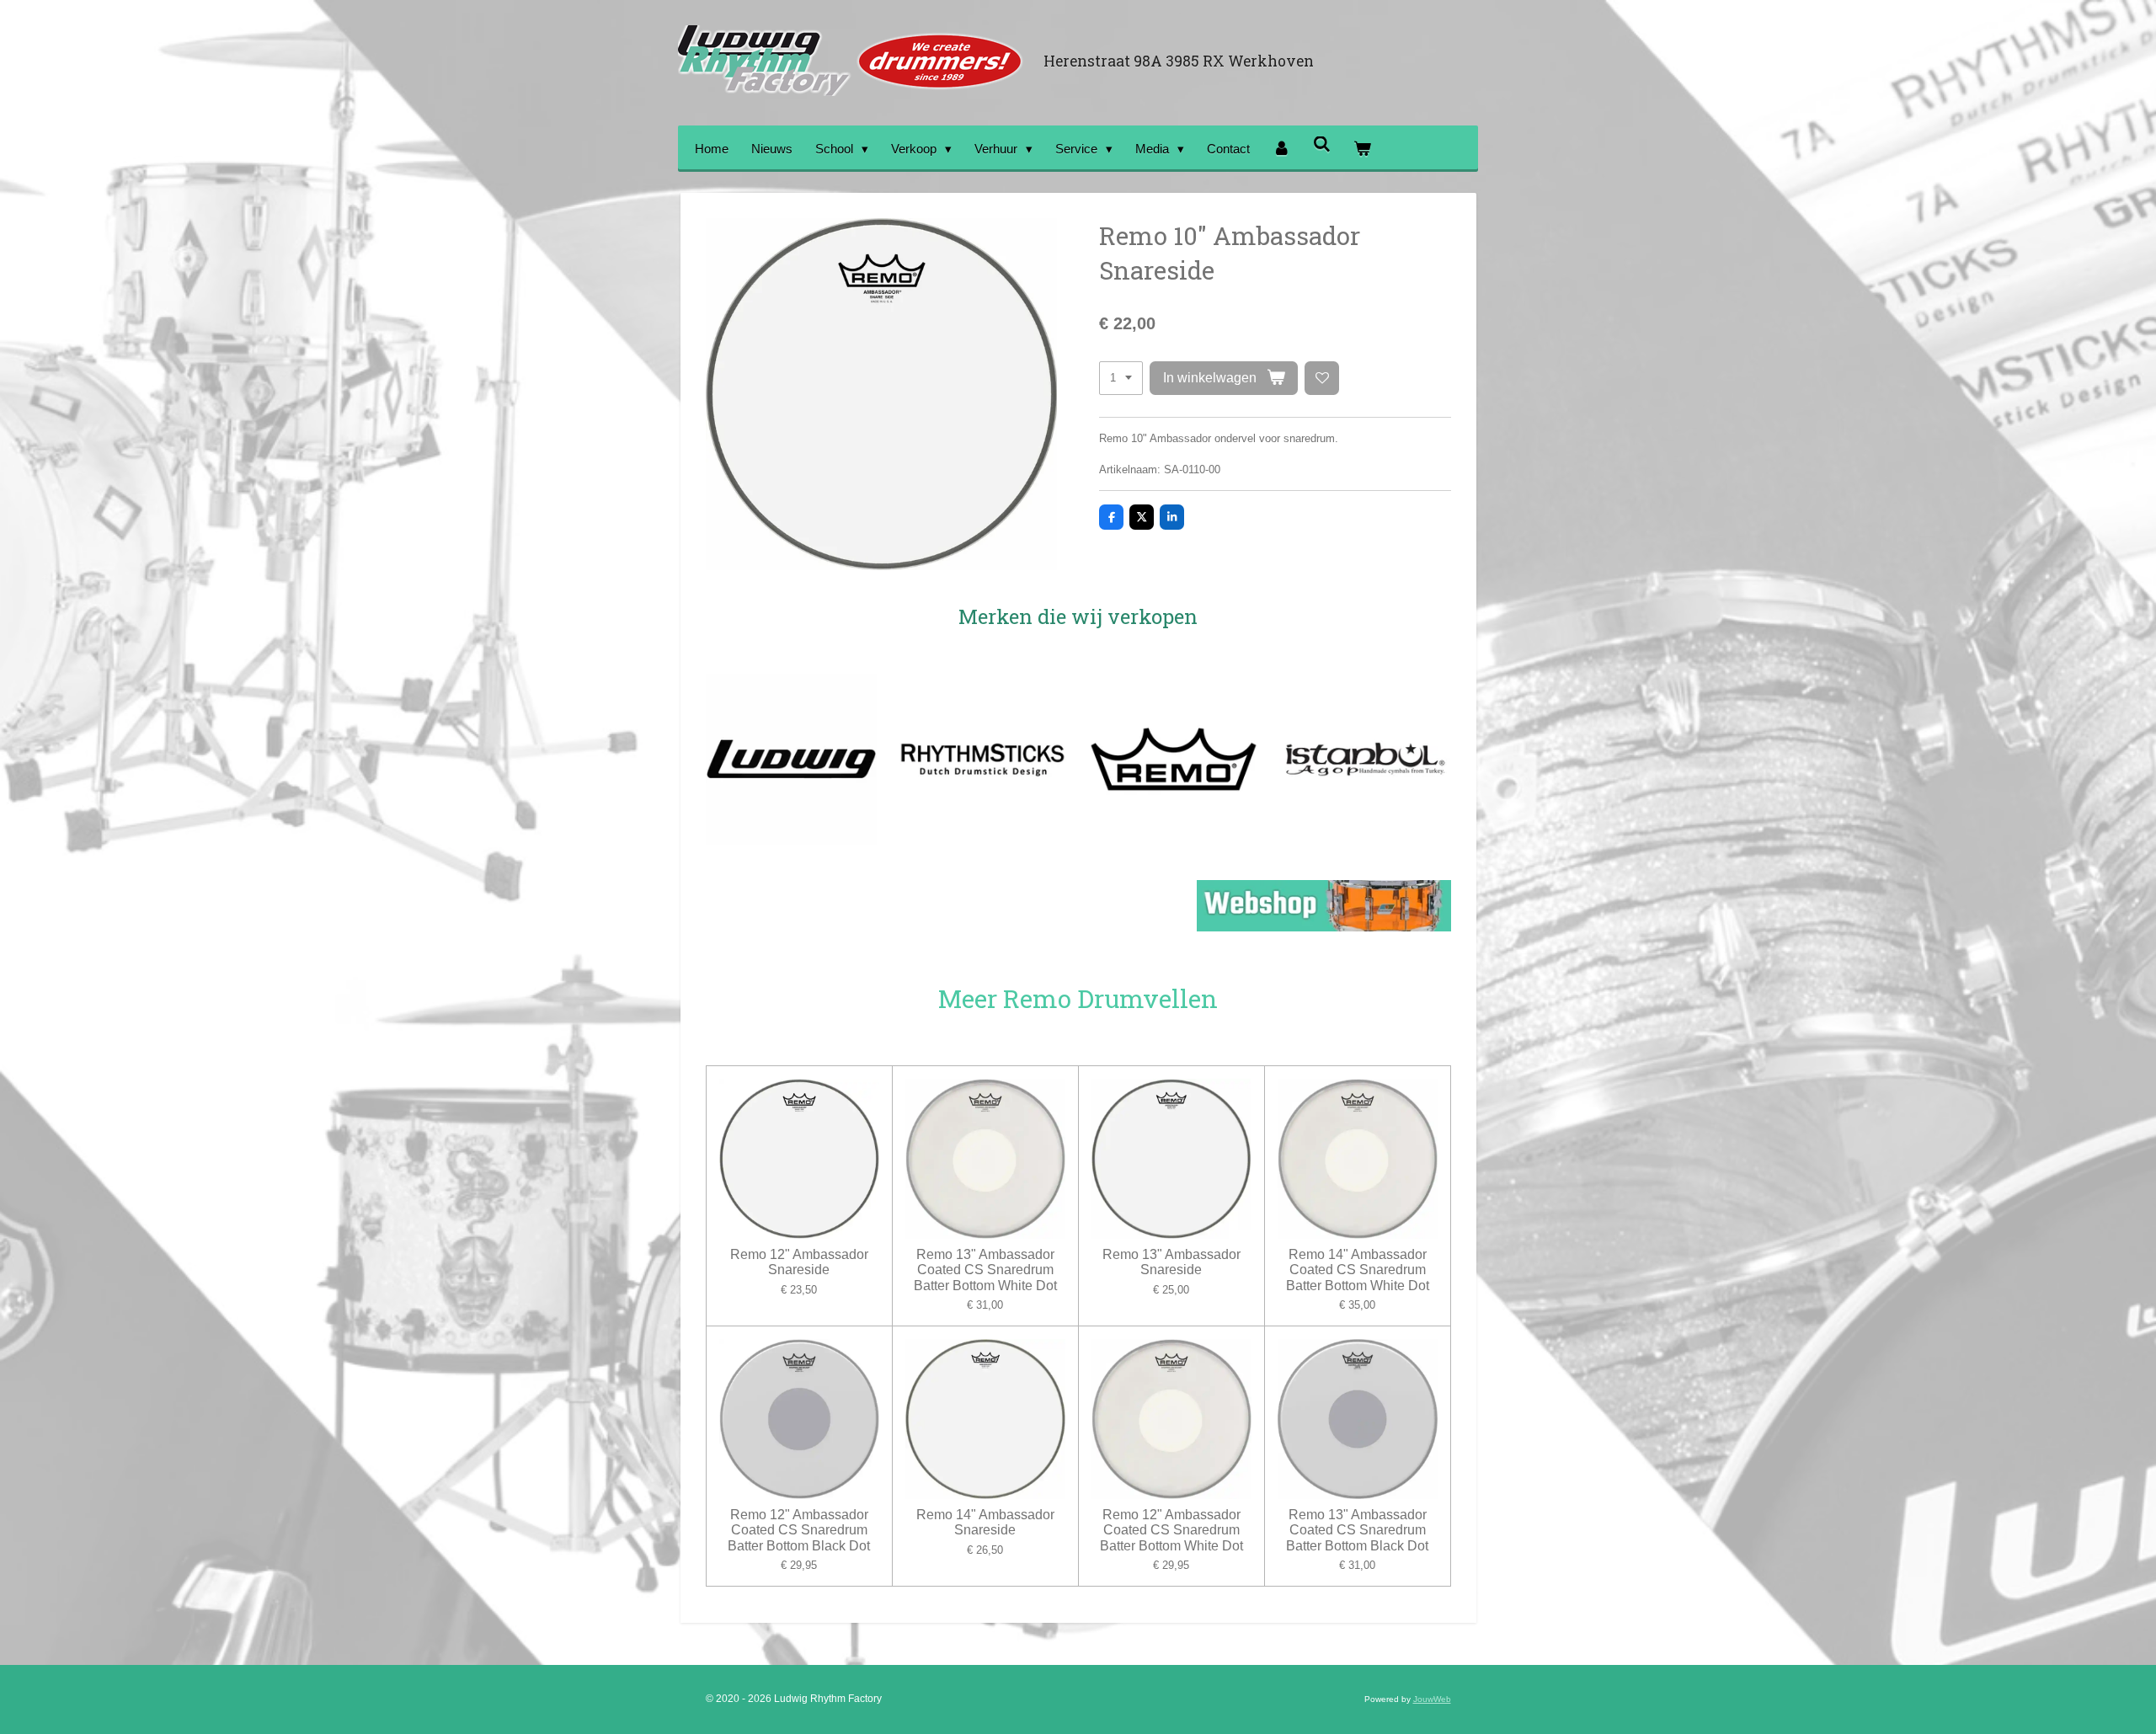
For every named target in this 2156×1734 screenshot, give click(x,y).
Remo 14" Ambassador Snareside (985, 1522)
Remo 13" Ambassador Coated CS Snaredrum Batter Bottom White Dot (985, 1270)
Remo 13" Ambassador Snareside (1171, 1262)
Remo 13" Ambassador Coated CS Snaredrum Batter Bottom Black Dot (1357, 1530)
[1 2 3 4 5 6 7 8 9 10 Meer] (1121, 379)
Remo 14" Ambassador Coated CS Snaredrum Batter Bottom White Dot (1358, 1270)
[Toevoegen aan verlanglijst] (1322, 379)
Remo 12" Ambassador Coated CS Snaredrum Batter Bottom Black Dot (799, 1530)
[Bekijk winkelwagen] (1362, 149)
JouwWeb (1432, 1699)
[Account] (1281, 149)
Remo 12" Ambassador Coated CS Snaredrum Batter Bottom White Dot (1171, 1530)
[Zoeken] (1322, 144)
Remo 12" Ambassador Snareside (799, 1262)
